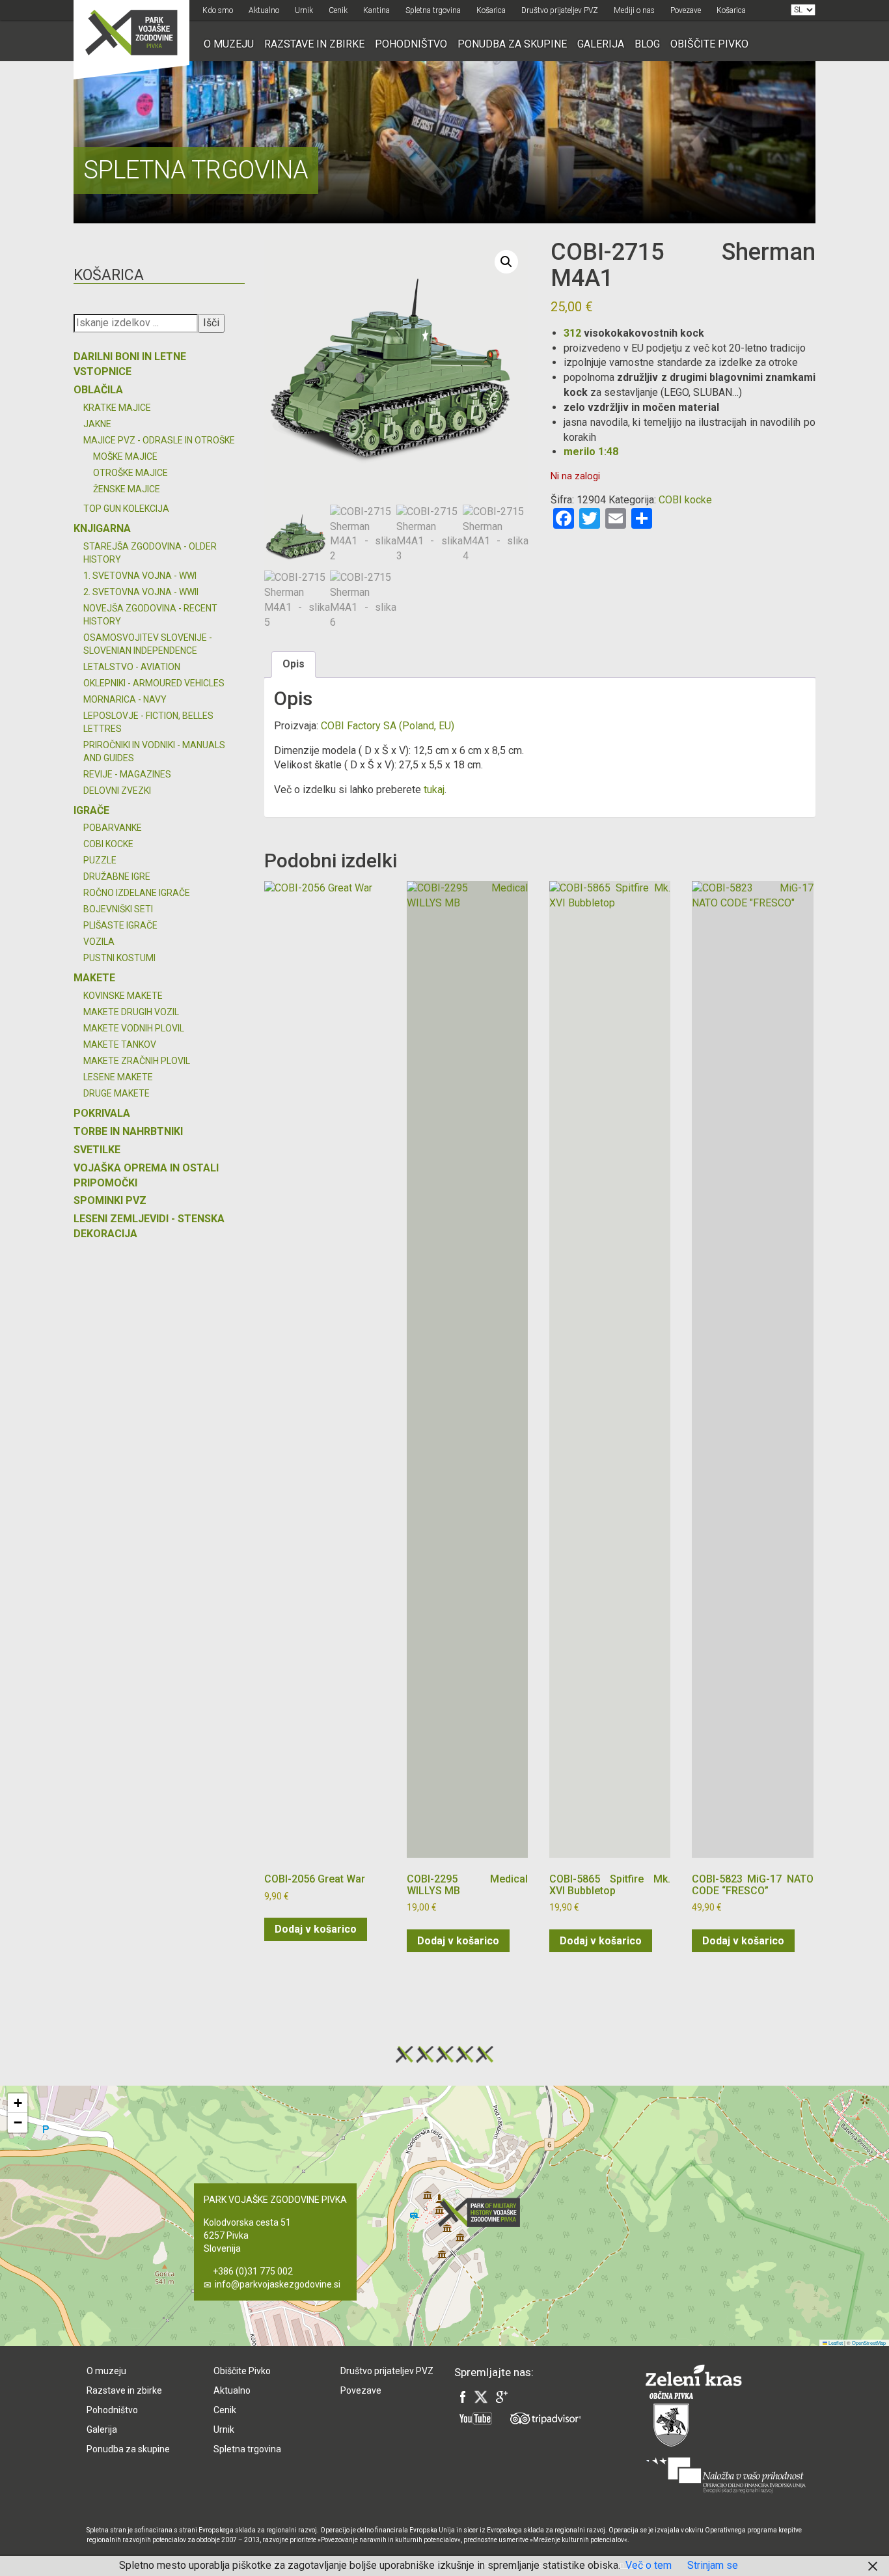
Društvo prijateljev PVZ (560, 10)
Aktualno (264, 10)
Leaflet (835, 2343)
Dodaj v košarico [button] (316, 1929)
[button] (506, 262)
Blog (647, 44)
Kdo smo (218, 10)
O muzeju (229, 44)
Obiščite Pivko (709, 44)
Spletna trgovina (433, 10)
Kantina (376, 10)
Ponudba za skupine (512, 44)
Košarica (491, 10)
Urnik (304, 10)
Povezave (686, 10)
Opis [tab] (294, 664)
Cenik (338, 10)
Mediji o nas (634, 10)
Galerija (601, 44)
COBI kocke (685, 500)
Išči (211, 323)
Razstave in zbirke (314, 44)
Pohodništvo (411, 44)
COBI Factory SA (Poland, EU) (388, 726)
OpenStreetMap (869, 2343)
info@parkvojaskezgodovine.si (278, 2284)
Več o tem (649, 2565)
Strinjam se (713, 2565)
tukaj (434, 790)
